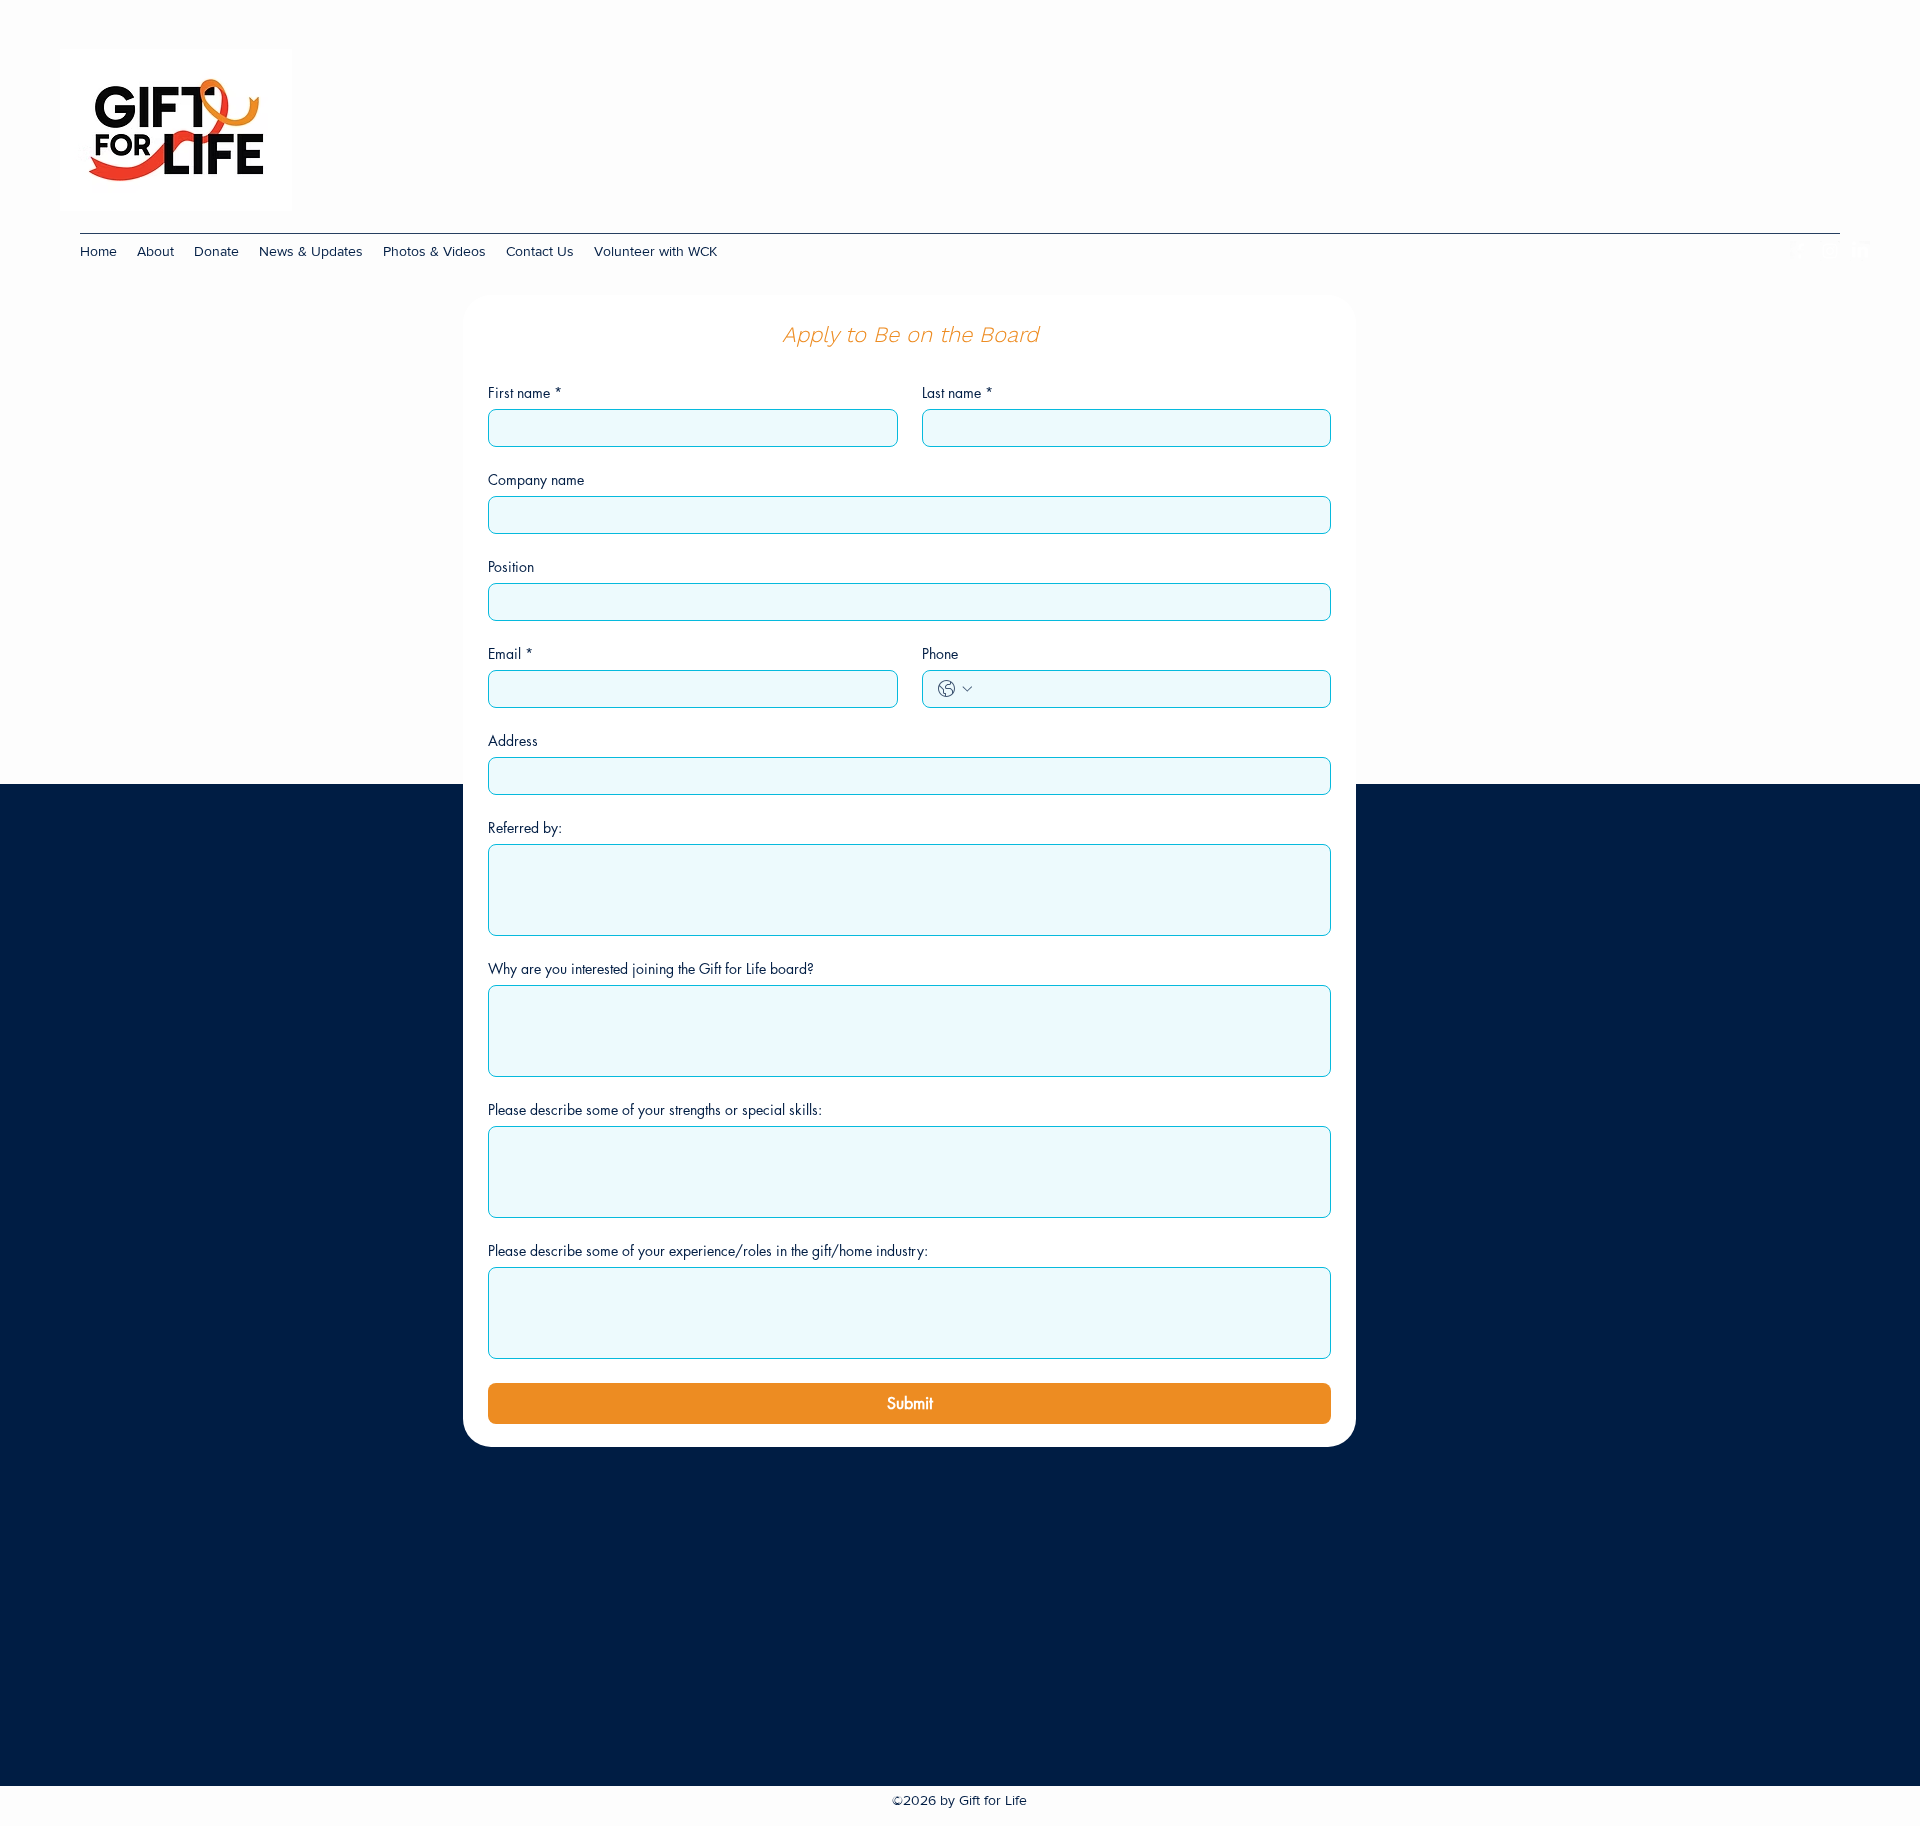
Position (511, 566)
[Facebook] (1800, 251)
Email (510, 653)
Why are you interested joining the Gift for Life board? (651, 968)
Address (513, 740)
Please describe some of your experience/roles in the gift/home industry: (708, 1250)
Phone (940, 653)
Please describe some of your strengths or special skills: (655, 1109)
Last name (957, 392)
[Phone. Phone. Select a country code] (955, 689)
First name (525, 392)
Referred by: (525, 827)
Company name (536, 479)
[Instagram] (1830, 251)
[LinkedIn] (1860, 251)
